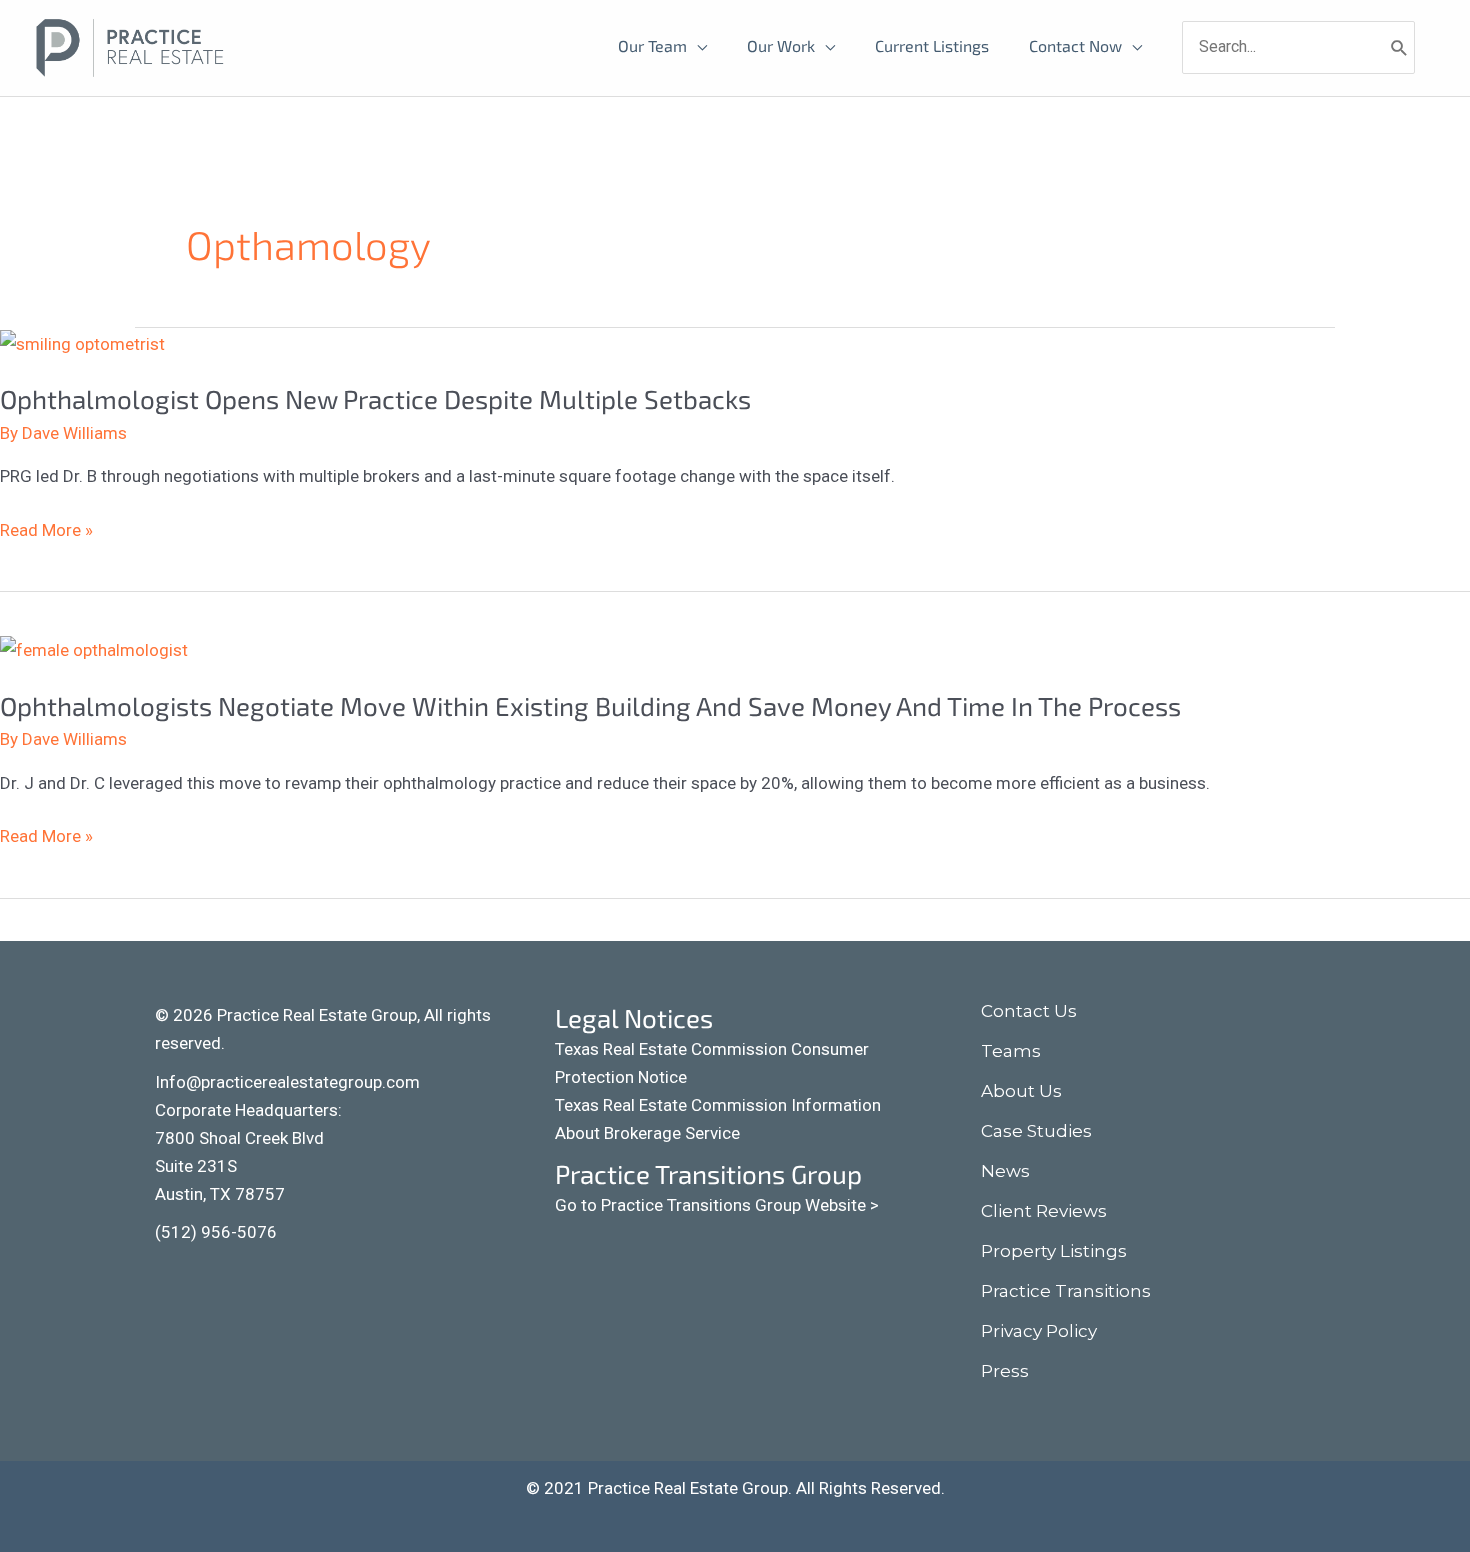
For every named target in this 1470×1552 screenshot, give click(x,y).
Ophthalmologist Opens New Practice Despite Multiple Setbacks (375, 398)
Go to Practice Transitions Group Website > (717, 1205)
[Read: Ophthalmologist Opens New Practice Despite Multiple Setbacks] (82, 342)
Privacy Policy (1039, 1331)
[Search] (1399, 47)
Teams (1011, 1051)
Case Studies (1036, 1131)
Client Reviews (1044, 1211)
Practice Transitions (1066, 1291)
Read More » (46, 528)
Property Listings (1054, 1251)
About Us (1021, 1091)
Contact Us (1029, 1011)
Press (1005, 1371)
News (1005, 1171)
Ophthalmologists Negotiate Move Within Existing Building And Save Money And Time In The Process (590, 705)
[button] (175, 1276)
